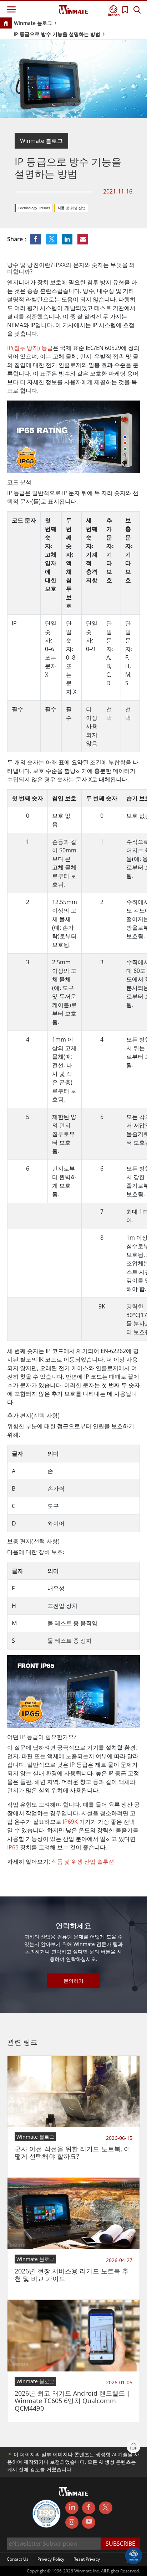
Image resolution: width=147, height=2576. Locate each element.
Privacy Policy (51, 2559)
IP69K (70, 1822)
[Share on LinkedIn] (68, 239)
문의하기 (73, 1981)
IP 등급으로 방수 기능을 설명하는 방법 (57, 34)
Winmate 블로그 (33, 23)
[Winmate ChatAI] (134, 2555)
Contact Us (18, 2559)
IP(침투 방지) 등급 (30, 348)
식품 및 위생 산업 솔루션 (83, 1862)
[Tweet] (52, 239)
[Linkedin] (72, 2508)
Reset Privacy (87, 2559)
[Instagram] (72, 2522)
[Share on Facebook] (36, 239)
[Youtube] (89, 2523)
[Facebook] (89, 2508)
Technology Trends (34, 208)
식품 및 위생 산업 (72, 208)
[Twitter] (105, 2507)
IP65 (13, 1847)
